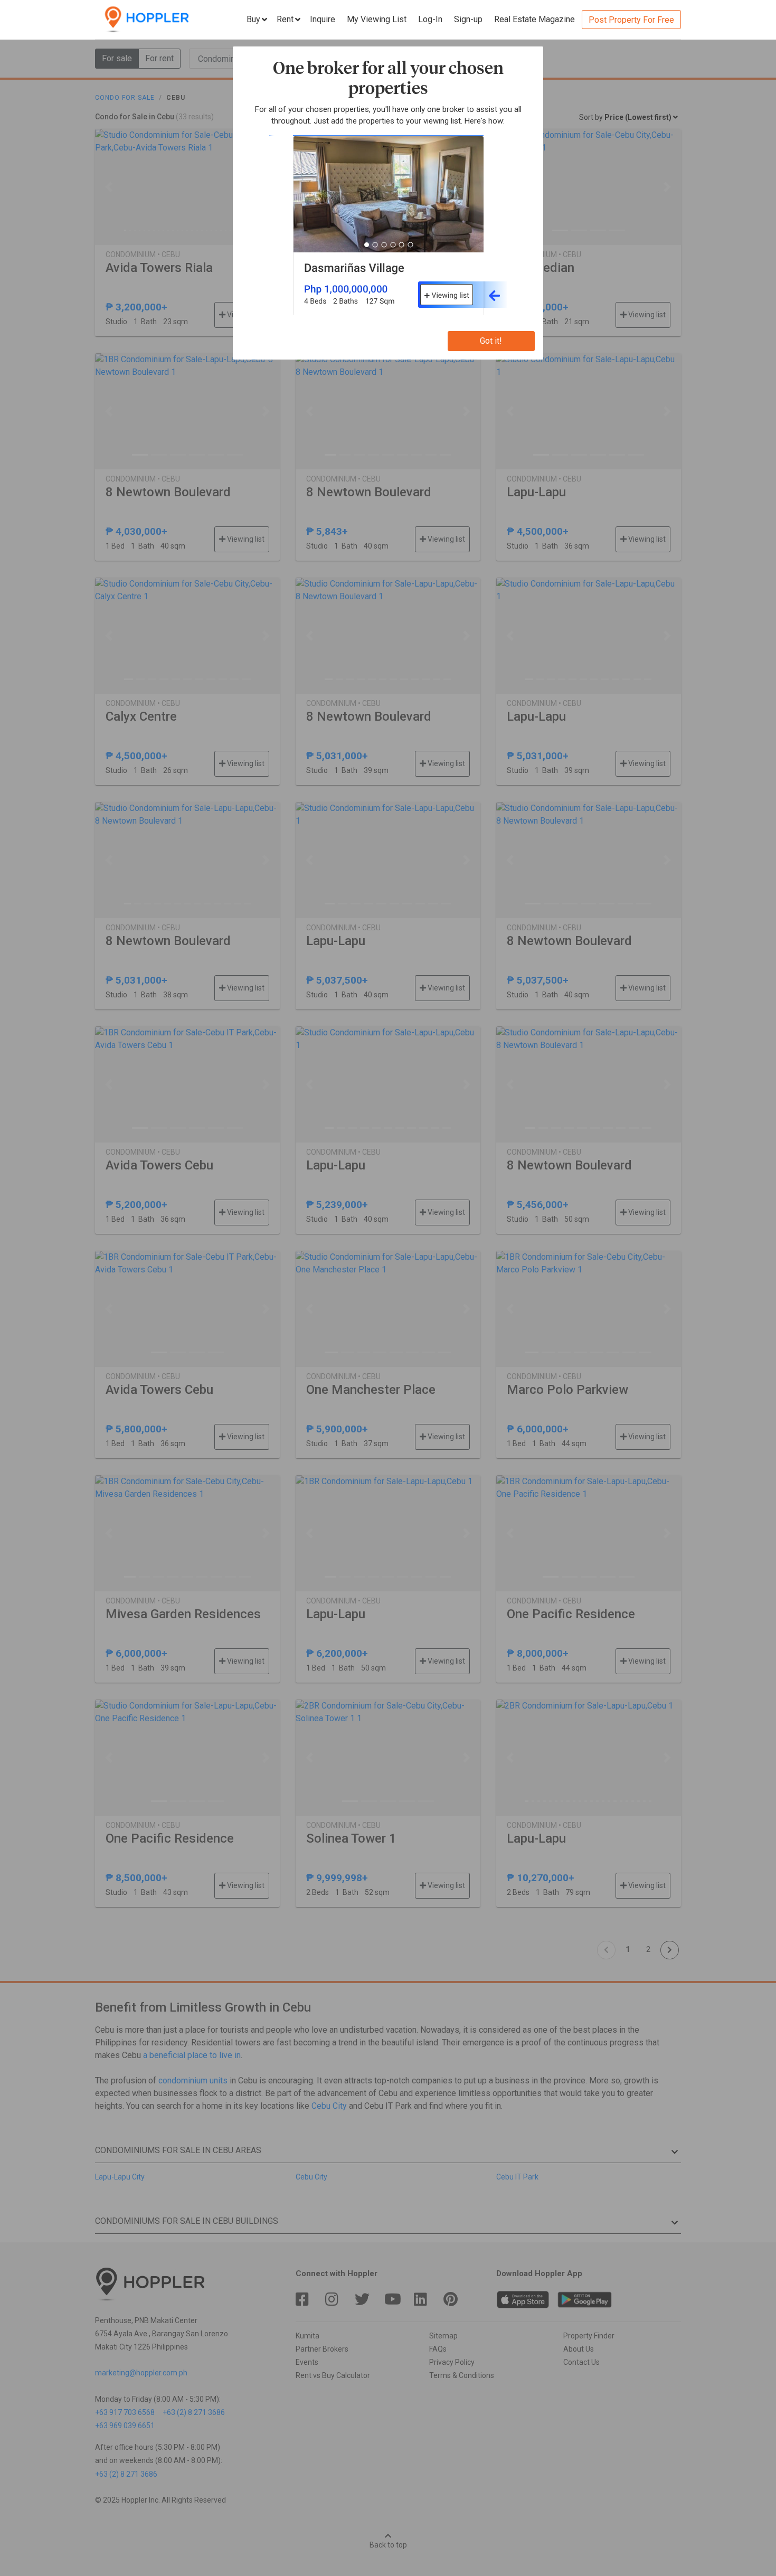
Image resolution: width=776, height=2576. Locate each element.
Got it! (491, 341)
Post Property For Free (631, 20)
